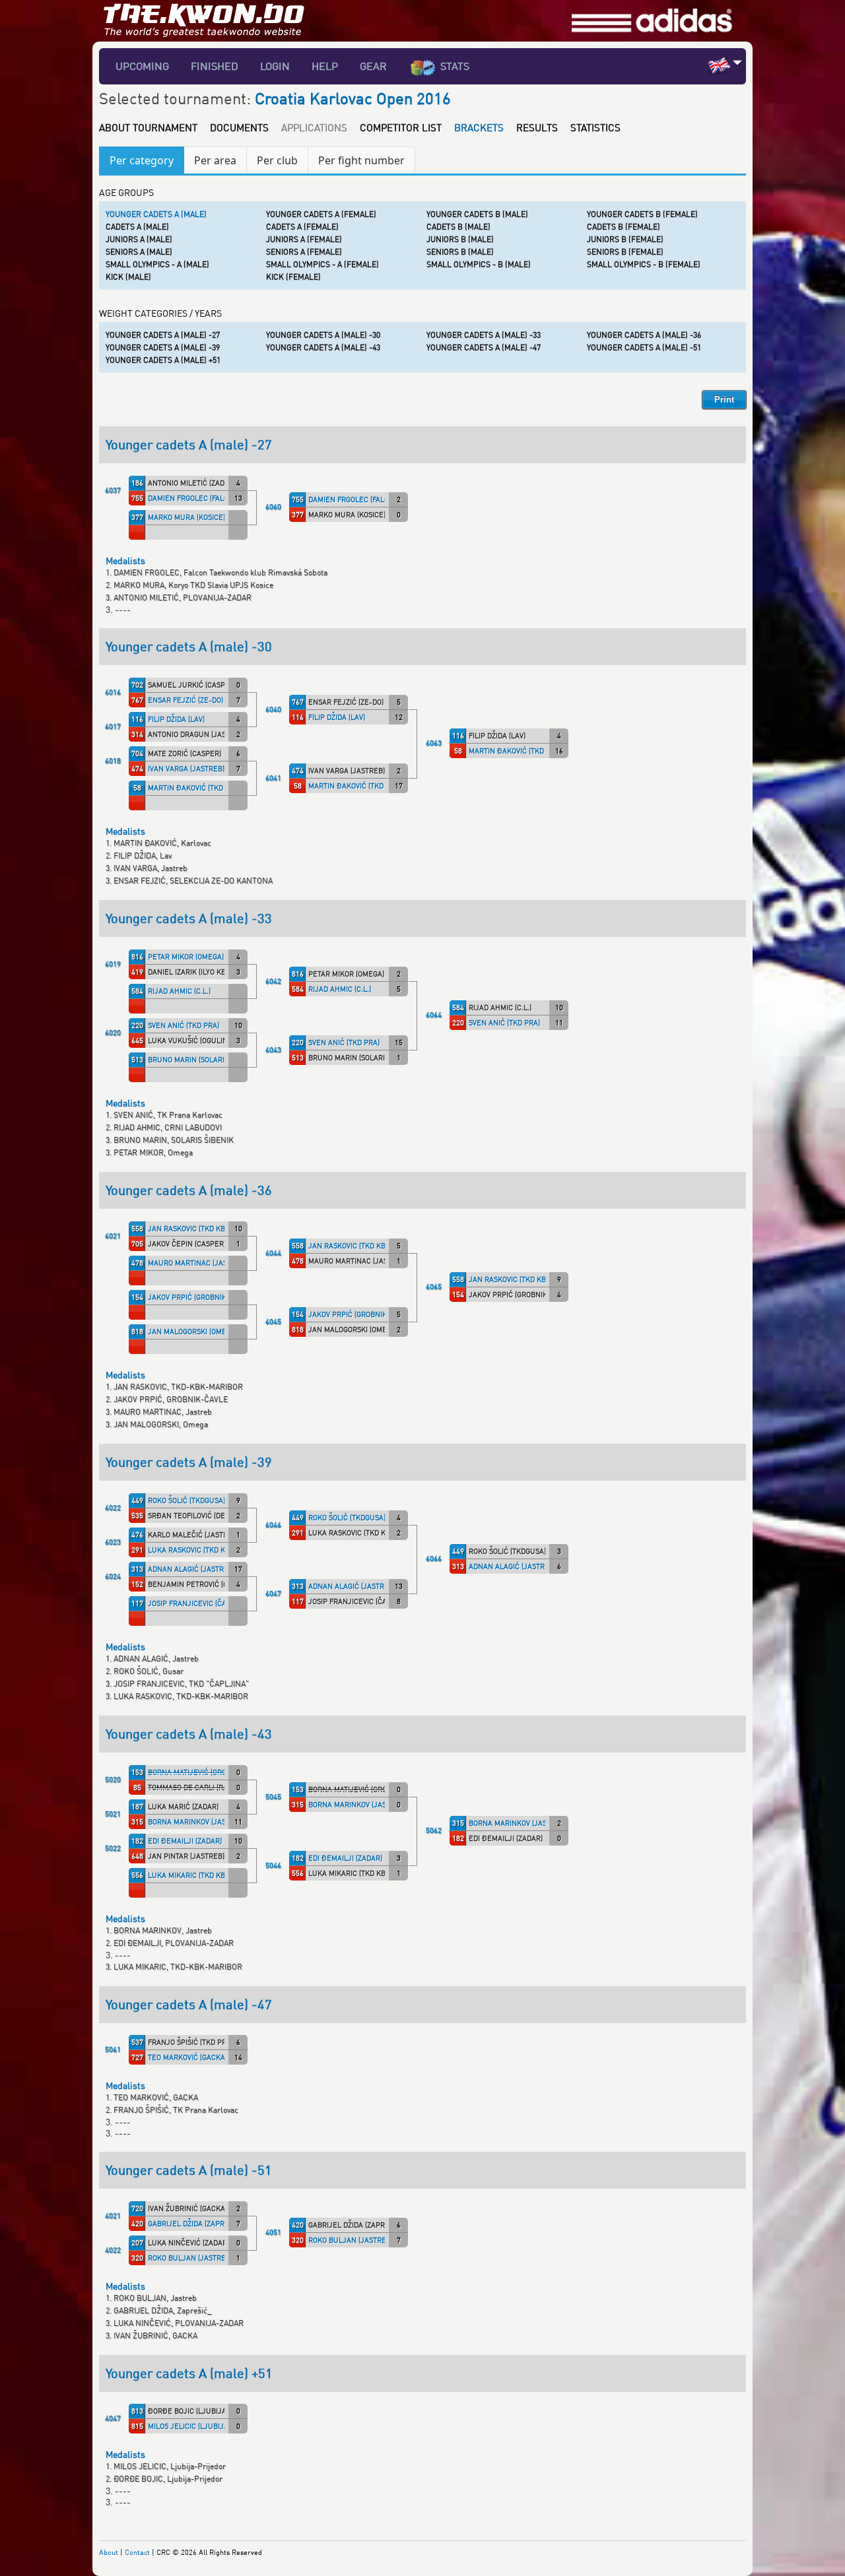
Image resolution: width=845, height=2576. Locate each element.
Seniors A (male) (139, 252)
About (109, 2552)
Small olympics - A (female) (322, 264)
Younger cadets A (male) (156, 214)
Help (325, 66)
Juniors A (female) (304, 239)
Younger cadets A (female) (321, 214)
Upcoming (142, 66)
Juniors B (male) (460, 239)
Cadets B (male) (458, 227)
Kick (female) (293, 277)
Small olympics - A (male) (157, 264)
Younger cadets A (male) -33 (484, 335)
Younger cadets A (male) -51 (644, 347)
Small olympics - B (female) (644, 264)
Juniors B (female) (625, 239)
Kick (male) (128, 277)
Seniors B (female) (625, 252)
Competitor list (401, 127)
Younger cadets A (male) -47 (484, 347)
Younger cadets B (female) (642, 214)
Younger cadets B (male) (477, 214)
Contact (137, 2552)
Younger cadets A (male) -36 (644, 335)
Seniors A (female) (304, 252)
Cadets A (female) (302, 227)
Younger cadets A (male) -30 (323, 335)
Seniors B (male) (460, 252)
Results (537, 127)
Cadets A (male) (137, 227)
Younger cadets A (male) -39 (163, 347)
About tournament (148, 127)
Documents (239, 127)
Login (275, 66)
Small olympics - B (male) (479, 264)
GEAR (373, 66)
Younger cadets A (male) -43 (323, 347)
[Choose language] (738, 62)
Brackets (479, 127)
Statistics (595, 127)
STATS (455, 66)
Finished (215, 66)
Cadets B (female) (624, 227)
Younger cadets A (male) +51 (163, 360)
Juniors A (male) (139, 239)
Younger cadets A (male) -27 (163, 335)
